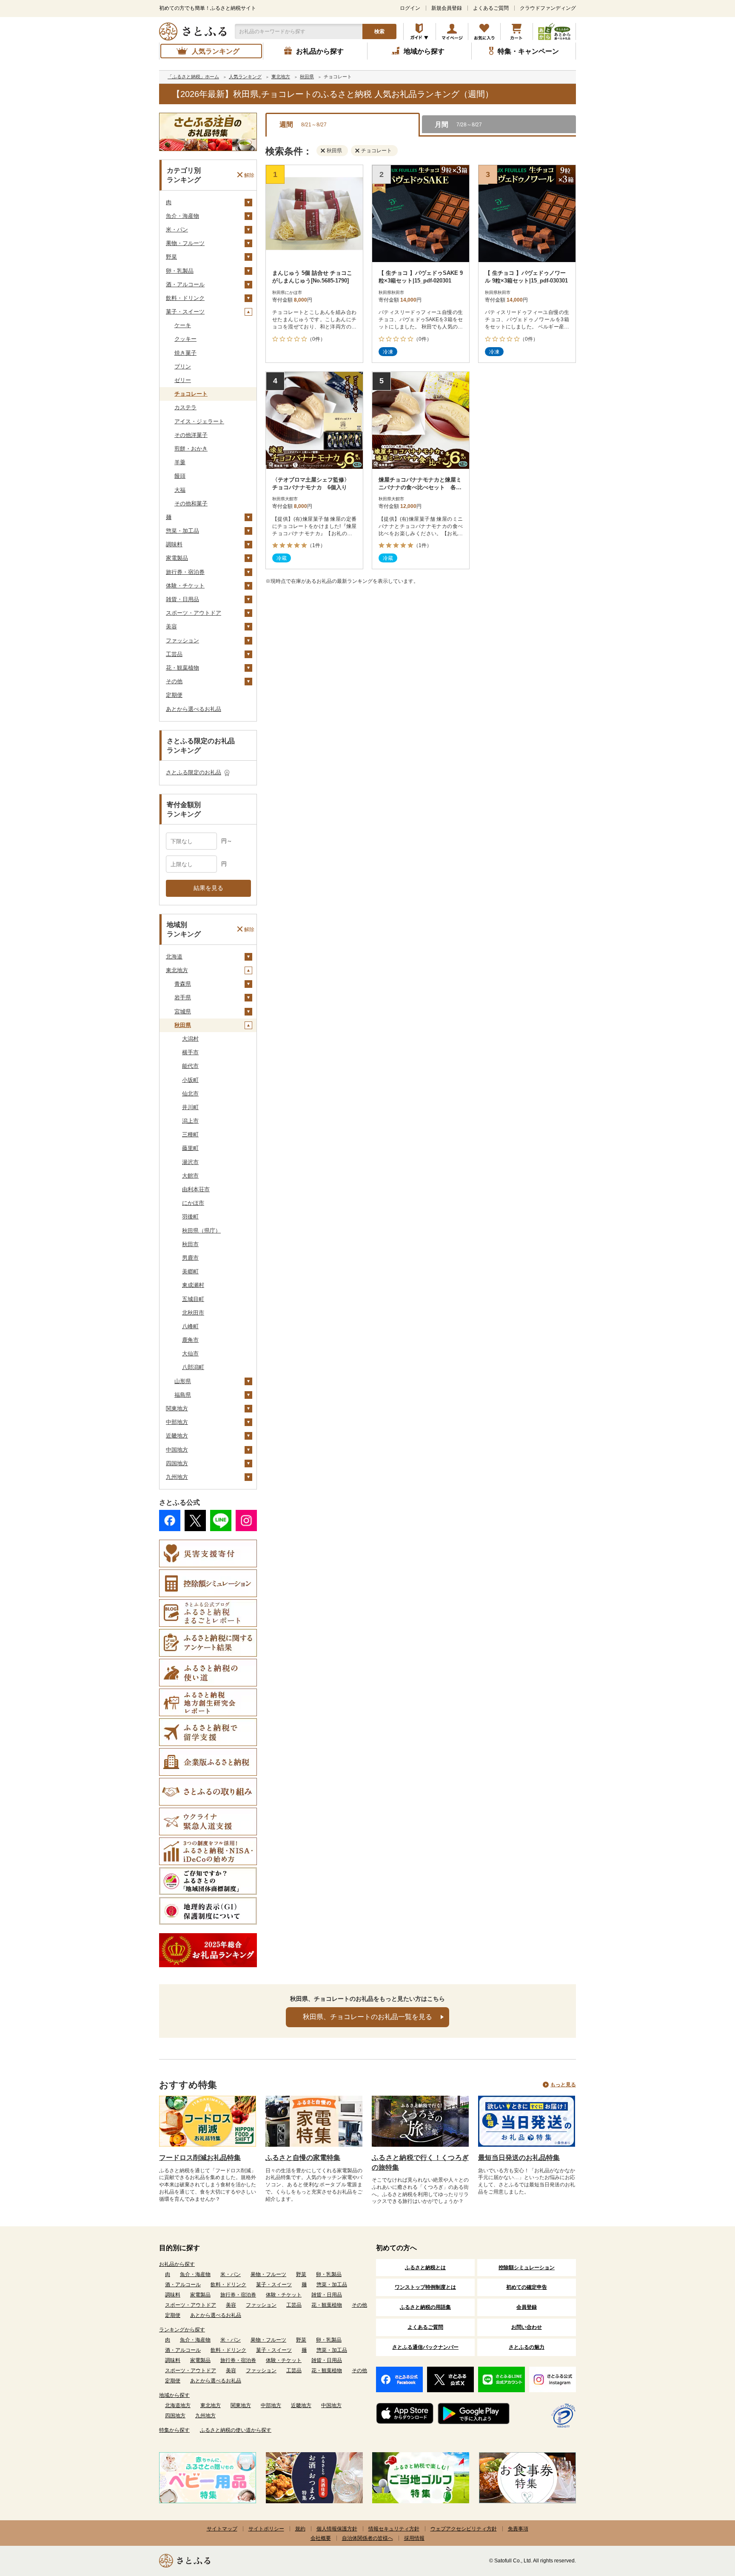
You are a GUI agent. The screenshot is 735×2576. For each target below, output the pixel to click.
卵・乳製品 (180, 271)
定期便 (174, 695)
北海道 (174, 957)
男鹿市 (190, 1258)
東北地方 (177, 970)
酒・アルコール (185, 284)
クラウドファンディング (548, 8)
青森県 (183, 984)
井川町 (190, 1107)
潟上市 (190, 1121)
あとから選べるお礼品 (194, 709)
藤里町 (190, 1148)
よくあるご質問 (491, 8)
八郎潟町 (193, 1367)
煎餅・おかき (191, 449)
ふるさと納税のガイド (420, 31)
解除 (249, 175)
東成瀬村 (193, 1285)
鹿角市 (190, 1340)
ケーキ (183, 325)
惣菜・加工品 (182, 531)
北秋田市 (193, 1313)
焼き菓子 (185, 353)
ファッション (182, 640)
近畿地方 (177, 1436)
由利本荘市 (196, 1189)
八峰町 (190, 1326)
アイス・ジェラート (199, 421)
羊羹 (180, 462)
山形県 (183, 1381)
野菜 (171, 257)
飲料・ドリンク (185, 298)
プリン (183, 367)
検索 (379, 31)
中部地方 (177, 1422)
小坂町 (190, 1080)
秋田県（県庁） (201, 1231)
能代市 (190, 1066)
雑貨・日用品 (182, 599)
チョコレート (191, 394)
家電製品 (177, 558)
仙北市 (190, 1094)
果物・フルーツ (185, 243)
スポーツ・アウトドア (194, 613)
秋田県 (183, 1025)
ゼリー (183, 380)
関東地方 (177, 1408)
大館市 (190, 1176)
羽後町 (190, 1217)
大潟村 (190, 1039)
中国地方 (177, 1450)
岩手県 (183, 997)
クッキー (185, 339)
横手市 (190, 1052)
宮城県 (183, 1011)
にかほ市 (193, 1203)
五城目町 (193, 1299)
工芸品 (174, 654)
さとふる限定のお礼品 (194, 772)
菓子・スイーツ (185, 312)
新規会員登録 (447, 8)
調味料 (174, 544)
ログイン (410, 8)
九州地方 (177, 1477)
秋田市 (190, 1244)
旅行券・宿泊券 (185, 572)
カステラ (185, 407)
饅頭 (180, 476)
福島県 (183, 1395)
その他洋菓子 (191, 435)
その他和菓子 (191, 504)
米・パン (177, 230)
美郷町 (190, 1271)
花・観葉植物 (182, 668)
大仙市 (190, 1354)
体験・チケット (185, 586)
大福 (180, 490)
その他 (174, 681)
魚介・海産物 (182, 216)
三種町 (190, 1134)
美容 (171, 626)
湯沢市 (190, 1162)
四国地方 (177, 1463)
